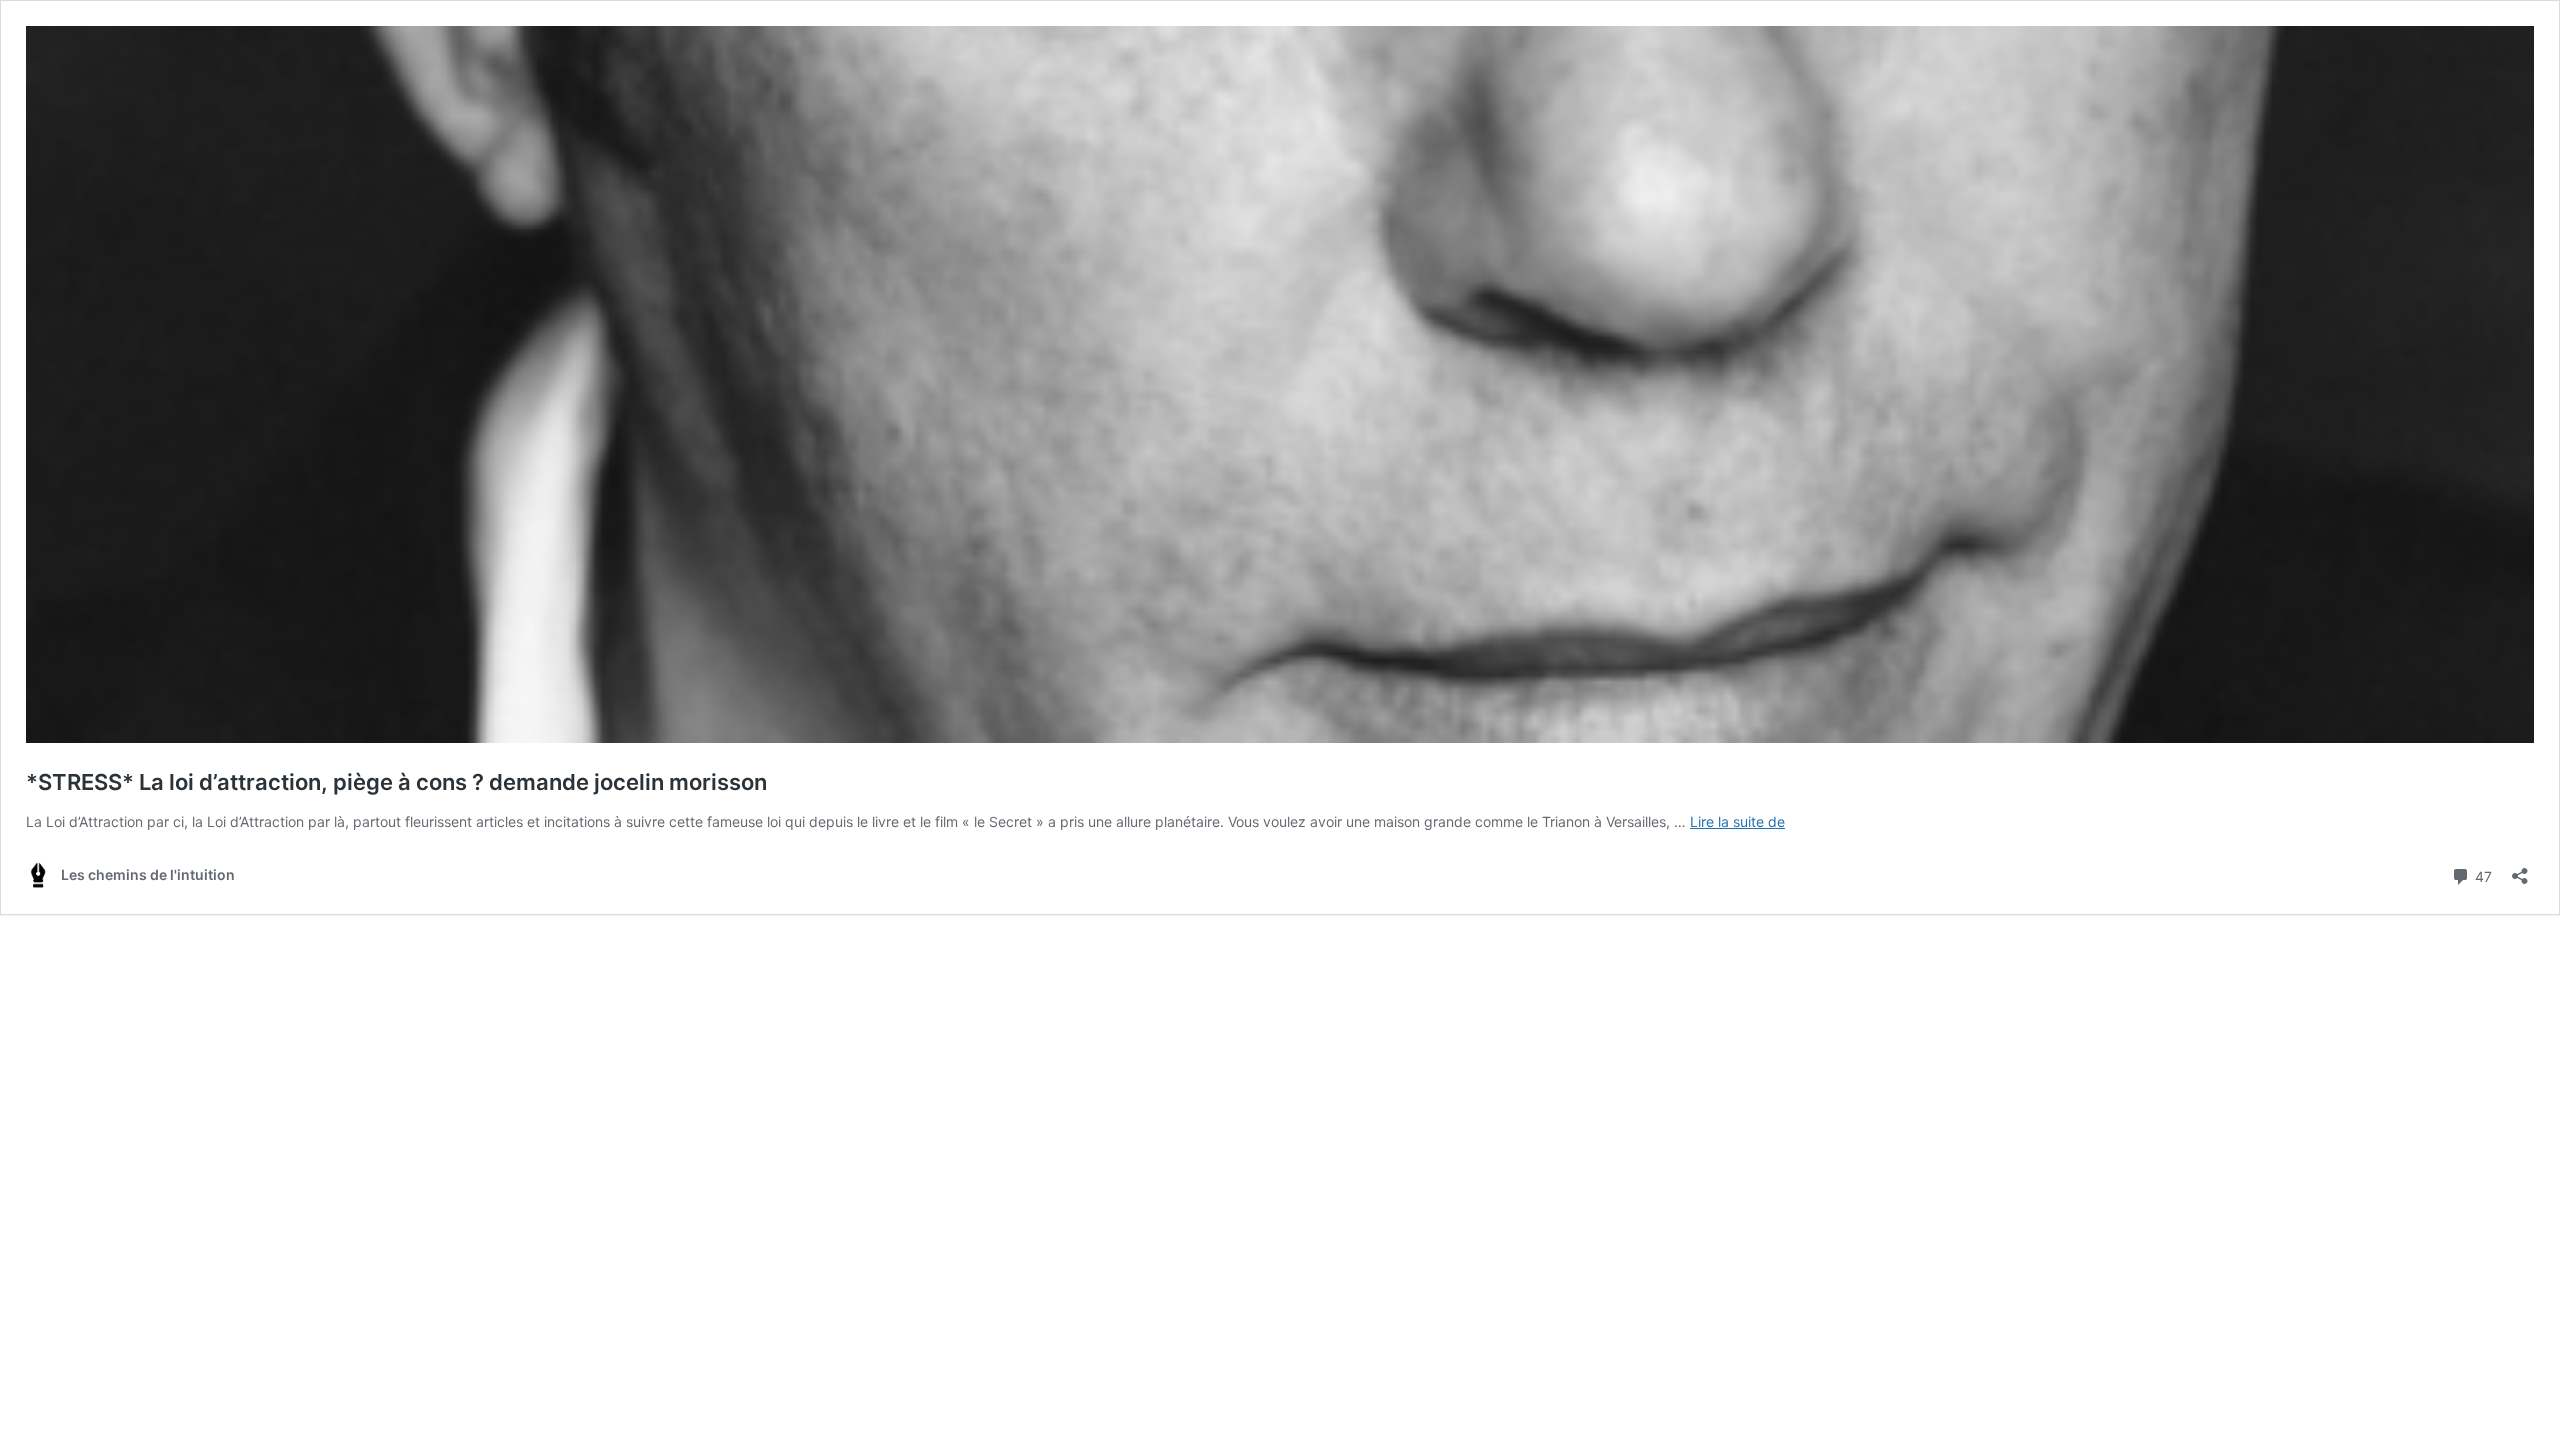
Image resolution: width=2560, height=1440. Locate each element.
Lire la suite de (1737, 821)
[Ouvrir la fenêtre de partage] (2520, 869)
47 (2481, 875)
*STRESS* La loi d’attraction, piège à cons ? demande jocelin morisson (396, 782)
